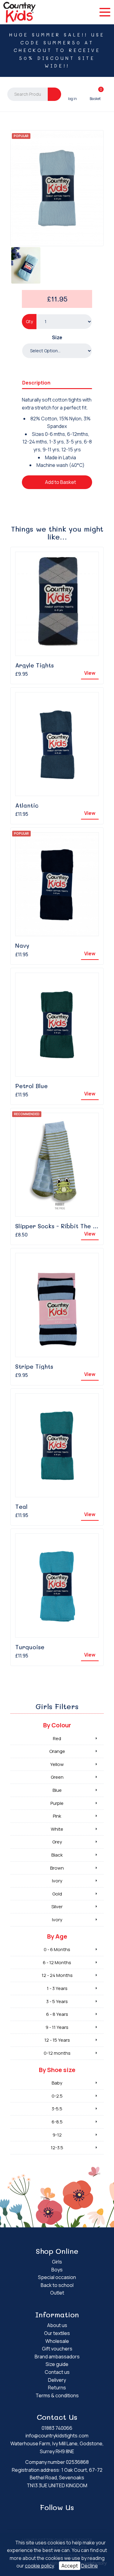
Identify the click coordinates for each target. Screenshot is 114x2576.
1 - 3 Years (57, 1988)
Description (36, 383)
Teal (21, 1507)
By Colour (57, 1725)
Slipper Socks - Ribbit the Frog (61, 1226)
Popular (21, 136)
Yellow (57, 1764)
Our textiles (57, 2333)
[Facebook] (53, 2519)
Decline (90, 2566)
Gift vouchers (57, 2349)
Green (57, 1777)
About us (57, 2325)
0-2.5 (57, 2096)
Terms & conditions (57, 2395)
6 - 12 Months (57, 1962)
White (57, 1829)
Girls (57, 2262)
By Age (57, 1936)
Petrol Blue (31, 1086)
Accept (70, 2566)
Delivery (57, 2380)
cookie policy (39, 2566)
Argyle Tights (35, 665)
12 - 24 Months (57, 1975)
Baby (57, 2083)
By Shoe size (57, 2070)
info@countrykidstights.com (57, 2436)
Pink (57, 1816)
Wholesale (57, 2341)
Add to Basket (60, 482)
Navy (22, 945)
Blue (57, 1790)
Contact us (57, 2372)
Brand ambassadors (57, 2357)
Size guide (57, 2364)
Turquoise (30, 1647)
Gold (57, 1894)
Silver (57, 1907)
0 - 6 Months (57, 1949)
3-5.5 (57, 2109)
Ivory (57, 1881)
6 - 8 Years (57, 2014)
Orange (57, 1751)
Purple (57, 1803)
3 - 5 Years (57, 2001)
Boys (57, 2270)
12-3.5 (57, 2148)
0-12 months (57, 2053)
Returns (57, 2388)
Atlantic (27, 805)
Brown (57, 1868)
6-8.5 (57, 2122)
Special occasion (57, 2277)
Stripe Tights (34, 1366)
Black (57, 1855)
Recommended (27, 1114)
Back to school (57, 2285)
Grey (57, 1842)
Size (57, 337)
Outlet (57, 2293)
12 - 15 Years (57, 2040)
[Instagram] (62, 2519)
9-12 (57, 2135)
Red (57, 1738)
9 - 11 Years (57, 2027)
